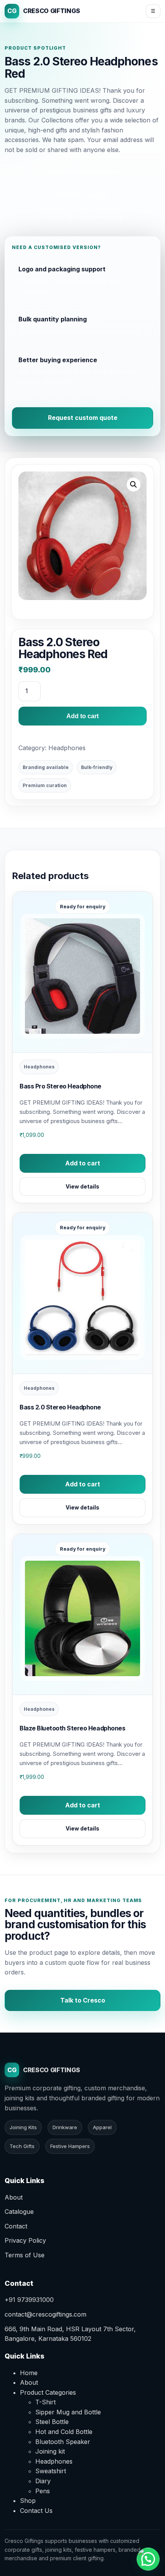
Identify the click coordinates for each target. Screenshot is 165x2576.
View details (82, 1186)
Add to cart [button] (83, 1163)
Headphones (67, 748)
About (14, 2197)
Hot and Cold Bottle (64, 2432)
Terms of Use (25, 2255)
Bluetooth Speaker (63, 2442)
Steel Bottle (52, 2422)
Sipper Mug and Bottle (68, 2412)
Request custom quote (83, 418)
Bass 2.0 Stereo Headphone (60, 1407)
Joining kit (50, 2451)
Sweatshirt (51, 2471)
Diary (43, 2481)
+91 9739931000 (29, 2300)
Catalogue (19, 2212)
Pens (43, 2491)
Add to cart (82, 716)
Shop (28, 2501)
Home (29, 2373)
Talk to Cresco (83, 2000)
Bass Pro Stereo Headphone (60, 1086)
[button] (134, 485)
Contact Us (36, 2511)
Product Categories (48, 2392)
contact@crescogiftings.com (45, 2314)
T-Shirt (45, 2402)
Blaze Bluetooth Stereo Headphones (72, 1728)
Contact (16, 2226)
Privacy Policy (25, 2240)
